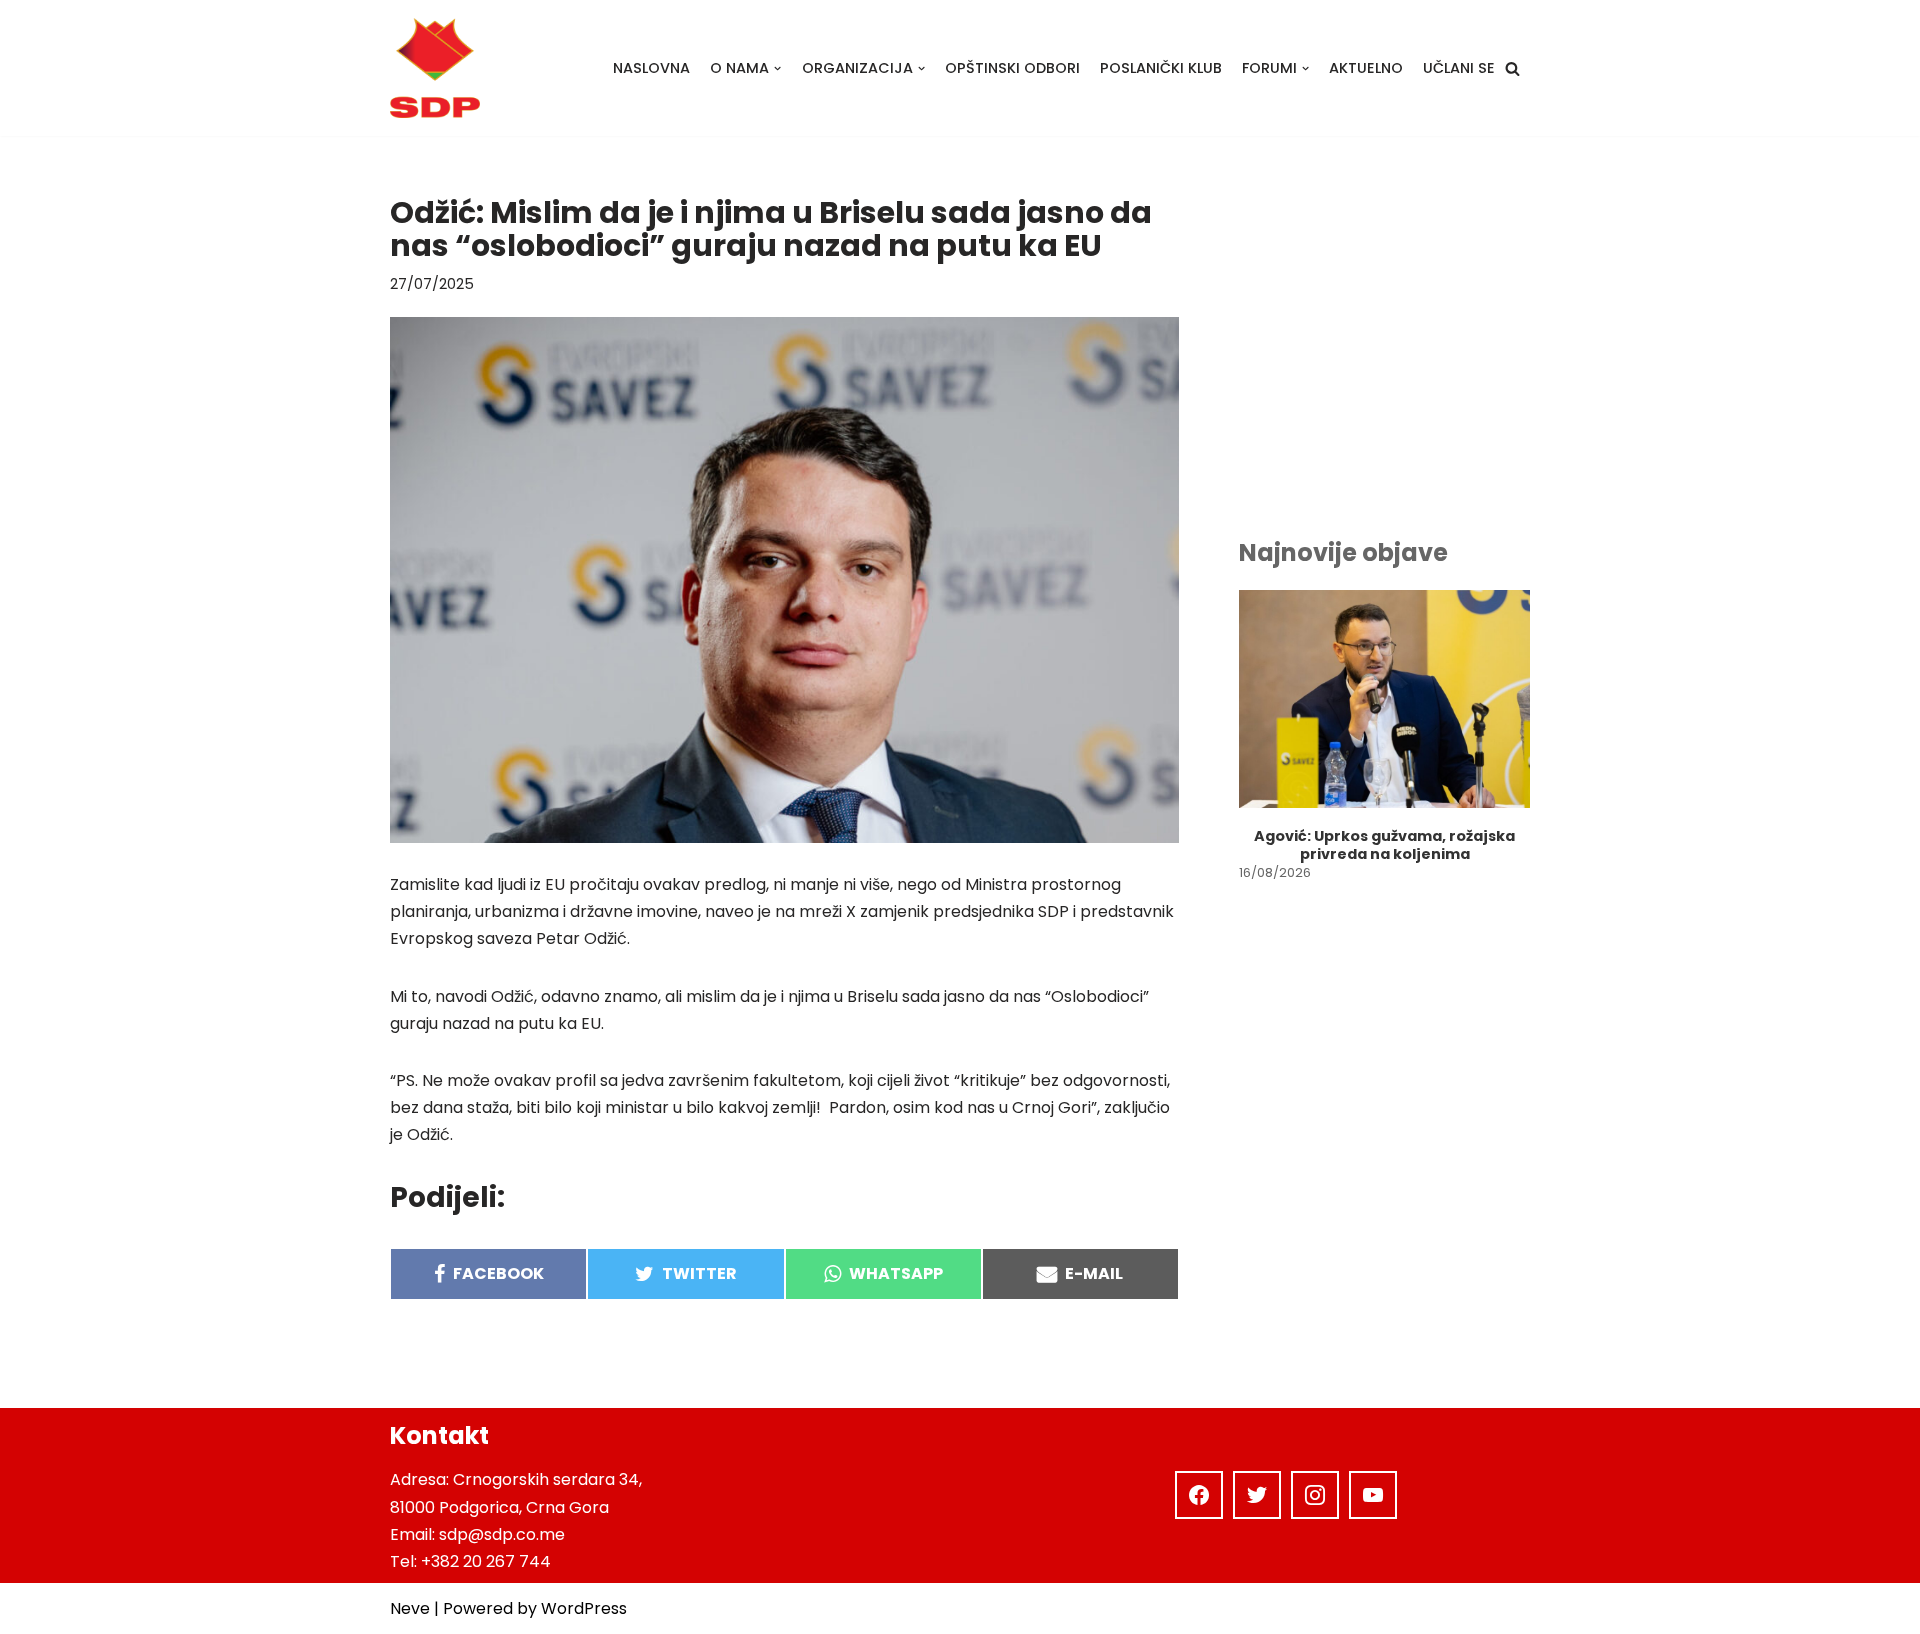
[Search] (1512, 68)
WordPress (584, 1608)
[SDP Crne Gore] (435, 68)
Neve (410, 1608)
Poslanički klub (1161, 68)
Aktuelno (1366, 68)
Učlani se (1459, 68)
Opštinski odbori (1012, 68)
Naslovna (651, 68)
